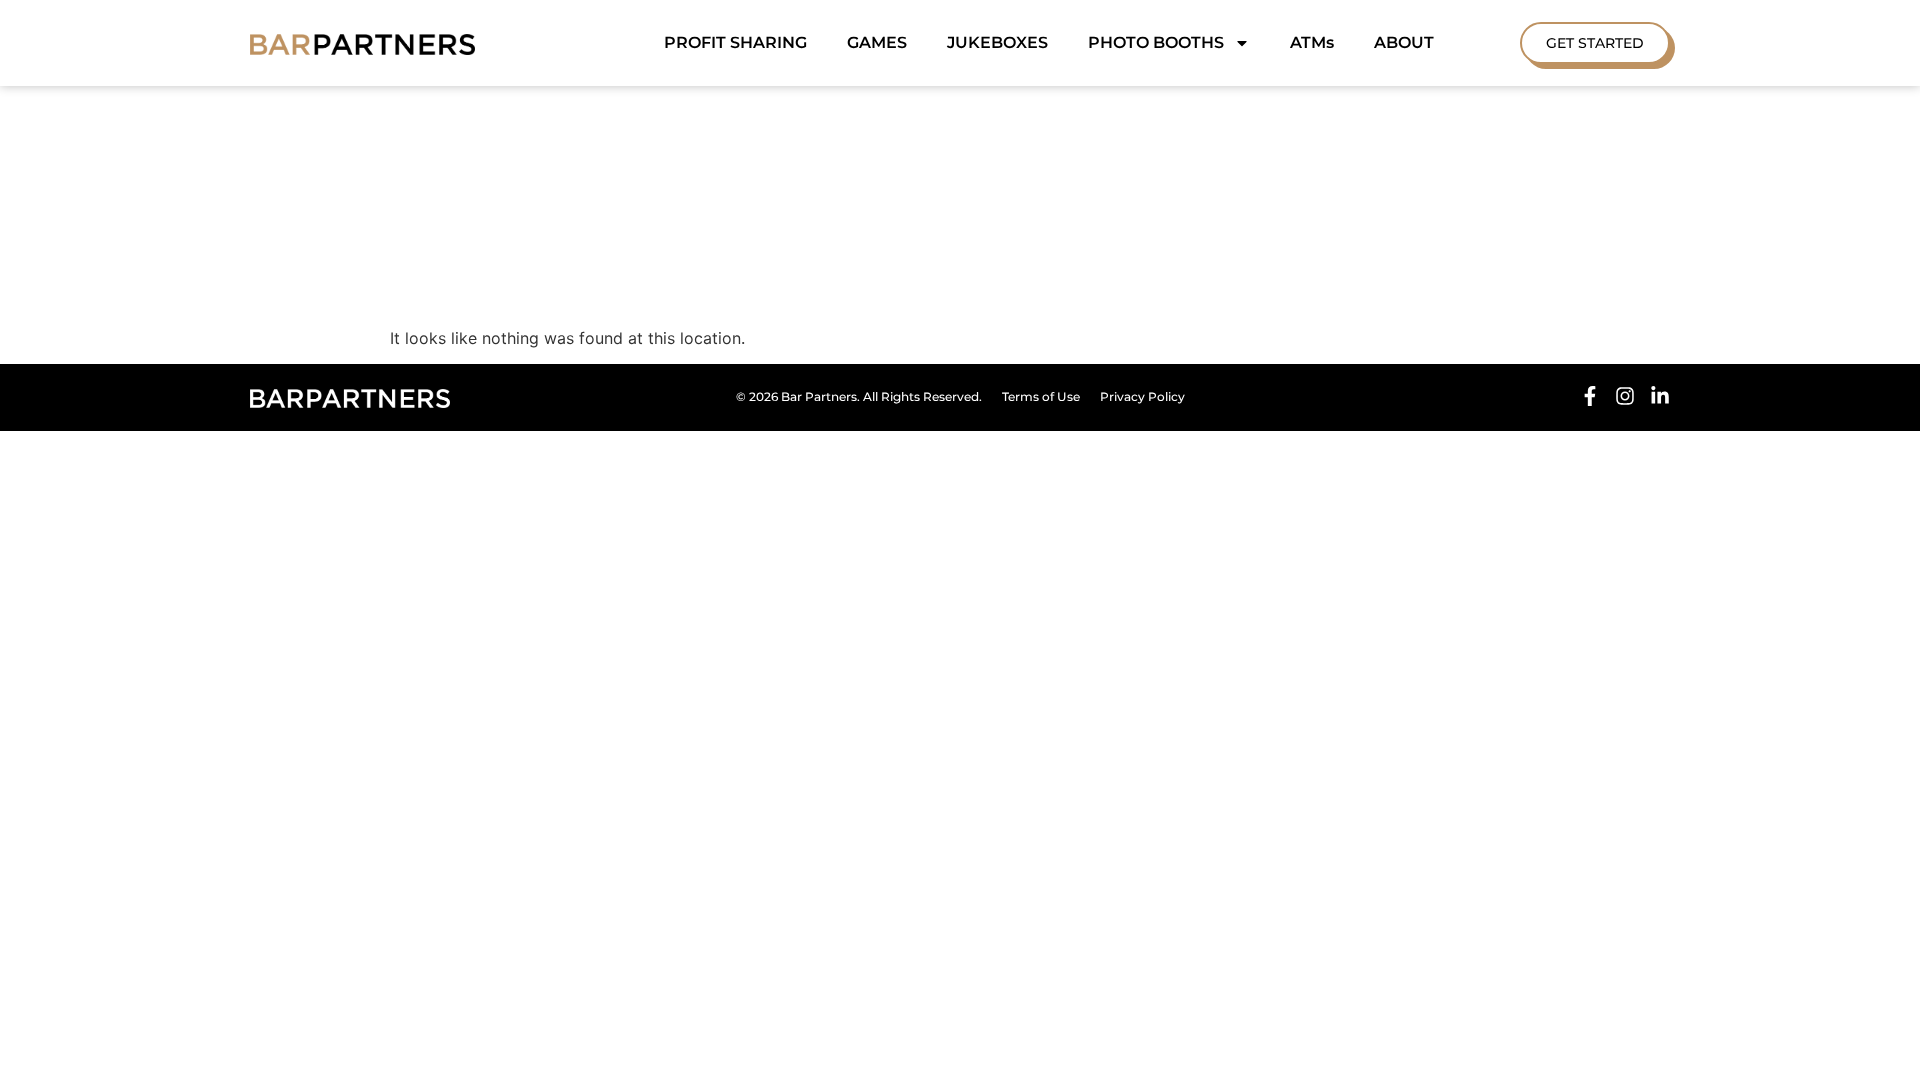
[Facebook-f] (1590, 396)
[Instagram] (1625, 396)
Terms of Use (1041, 396)
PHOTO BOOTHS (1156, 42)
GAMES (877, 42)
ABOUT (1404, 42)
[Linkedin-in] (1660, 396)
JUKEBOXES (997, 42)
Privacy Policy (1142, 396)
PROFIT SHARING (735, 42)
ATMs (1312, 42)
